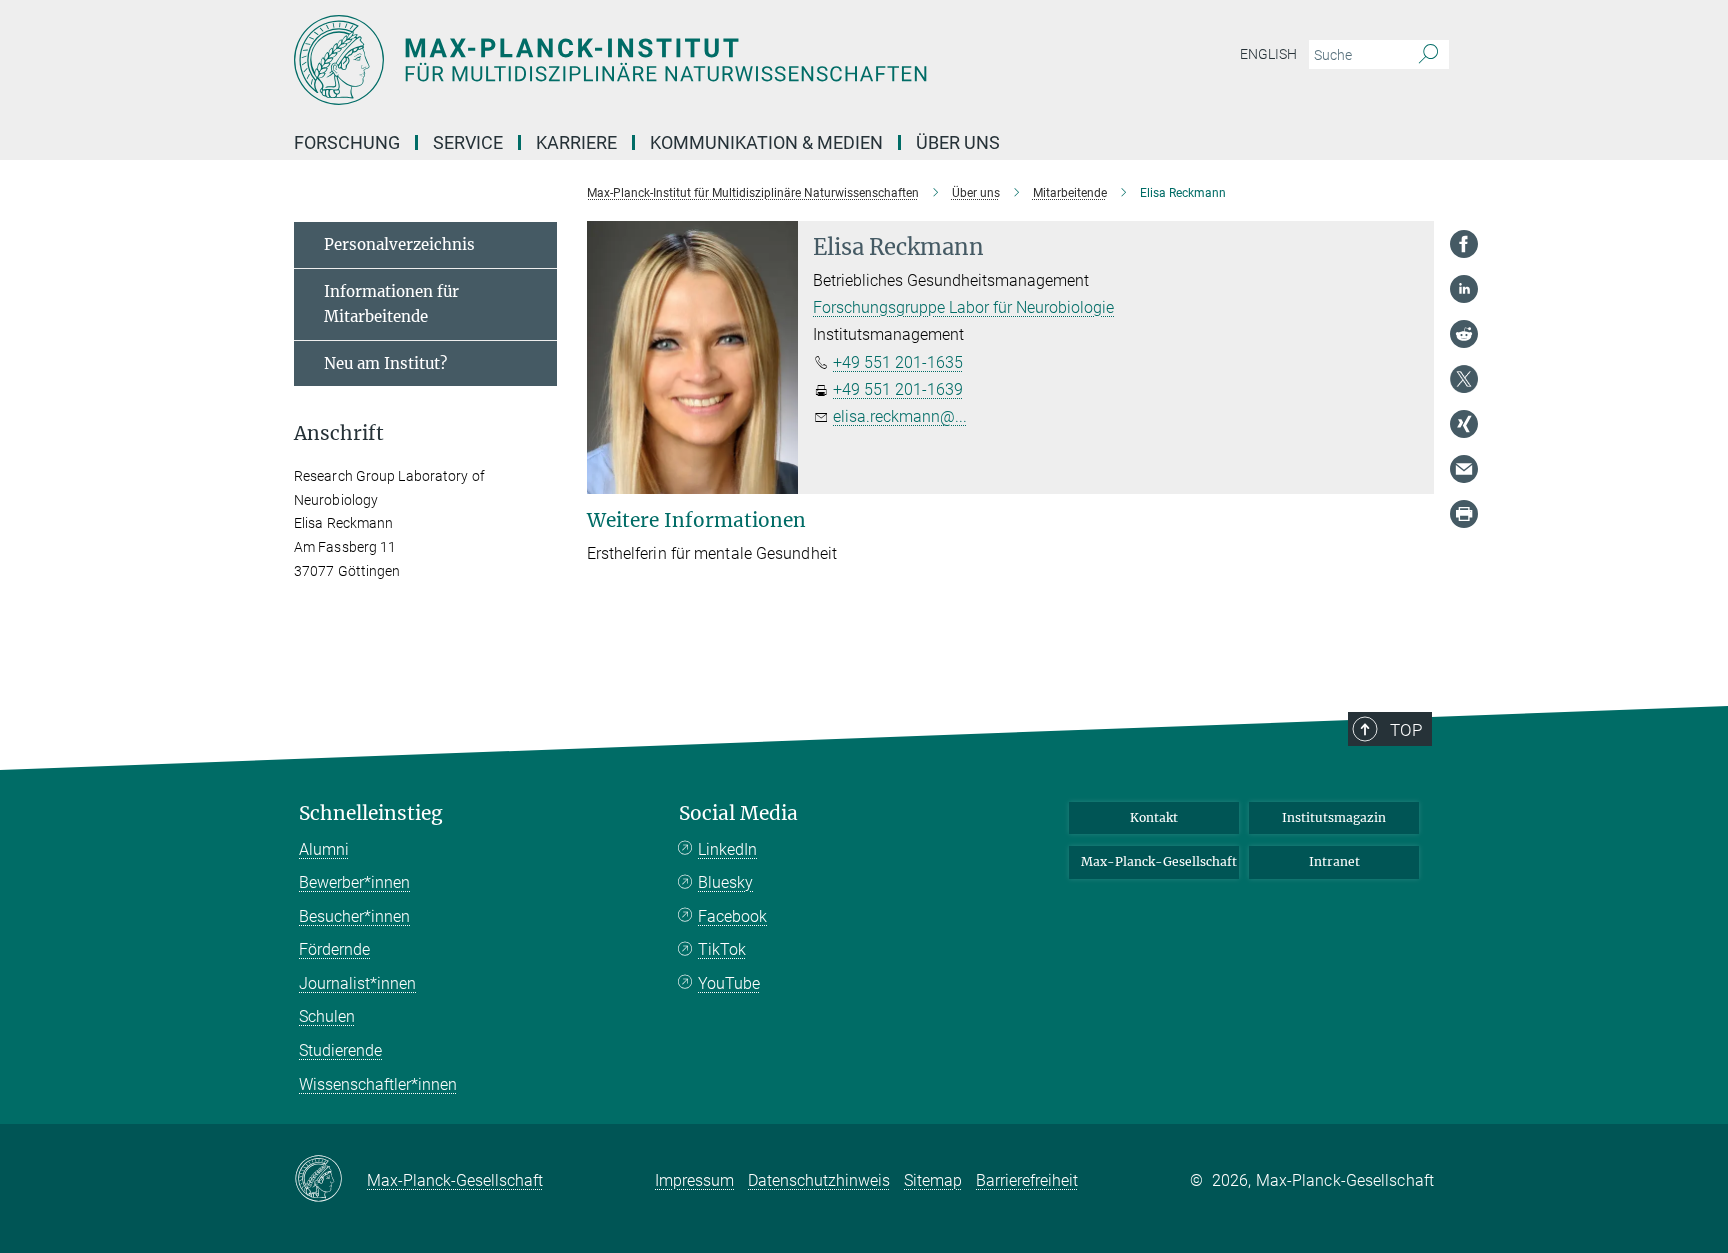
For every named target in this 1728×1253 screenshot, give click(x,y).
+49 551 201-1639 (898, 389)
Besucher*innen (354, 916)
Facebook (732, 916)
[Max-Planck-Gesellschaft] (330, 1180)
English (1268, 54)
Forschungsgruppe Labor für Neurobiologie (963, 307)
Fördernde (334, 949)
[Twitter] (1464, 379)
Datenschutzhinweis (819, 1180)
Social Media (738, 813)
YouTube (729, 983)
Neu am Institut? (385, 363)
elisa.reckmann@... (900, 416)
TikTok (722, 949)
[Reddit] (1464, 334)
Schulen (327, 1016)
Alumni (324, 849)
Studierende (340, 1050)
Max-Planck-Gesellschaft (1159, 861)
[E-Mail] (1464, 469)
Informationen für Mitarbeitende (391, 304)
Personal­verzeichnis (399, 244)
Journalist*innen (357, 983)
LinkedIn (727, 849)
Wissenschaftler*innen (378, 1084)
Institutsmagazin (1334, 817)
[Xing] (1464, 424)
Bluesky (725, 882)
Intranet (1334, 861)
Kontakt (1154, 817)
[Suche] (1428, 55)
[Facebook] (1464, 244)
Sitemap (933, 1180)
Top (1406, 730)
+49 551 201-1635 (898, 362)
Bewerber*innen (354, 882)
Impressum (694, 1180)
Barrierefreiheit (1027, 1180)
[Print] (1464, 514)
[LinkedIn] (1464, 289)
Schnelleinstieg (371, 813)
